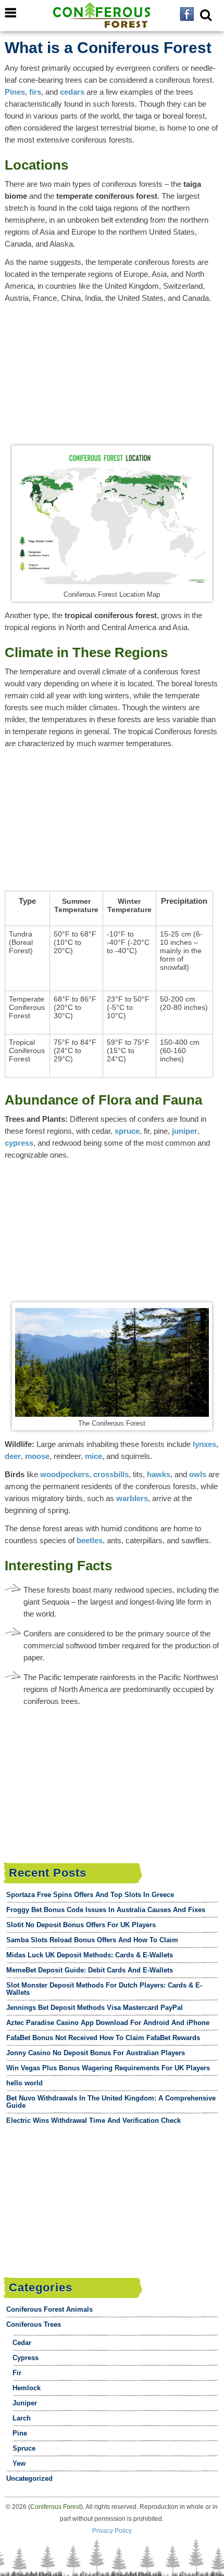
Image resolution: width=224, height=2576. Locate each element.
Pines (15, 92)
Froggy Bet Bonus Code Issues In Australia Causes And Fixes (106, 1910)
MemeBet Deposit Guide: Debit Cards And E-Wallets (90, 1970)
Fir (17, 2373)
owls (198, 1474)
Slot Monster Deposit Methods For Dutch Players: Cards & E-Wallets (104, 1989)
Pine (20, 2433)
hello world (24, 2083)
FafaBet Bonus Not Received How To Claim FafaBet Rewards (103, 2038)
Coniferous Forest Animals (49, 2309)
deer (13, 1456)
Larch (22, 2418)
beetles (90, 1540)
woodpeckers (65, 1474)
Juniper (25, 2403)
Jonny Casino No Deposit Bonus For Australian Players (96, 2053)
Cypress (26, 2358)
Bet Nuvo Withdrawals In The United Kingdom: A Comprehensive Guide (111, 2102)
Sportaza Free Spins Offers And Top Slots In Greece (90, 1895)
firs (35, 92)
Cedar (22, 2343)
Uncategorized (29, 2478)
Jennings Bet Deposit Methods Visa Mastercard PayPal (95, 2008)
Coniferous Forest (55, 2507)
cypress (19, 1143)
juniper (185, 1131)
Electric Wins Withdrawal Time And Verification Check (94, 2120)
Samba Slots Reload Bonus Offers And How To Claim (92, 1940)
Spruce (24, 2448)
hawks (159, 1474)
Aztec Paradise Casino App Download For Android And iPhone (108, 2023)
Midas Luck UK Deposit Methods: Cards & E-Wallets (90, 1955)
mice (94, 1456)
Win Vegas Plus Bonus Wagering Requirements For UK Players (108, 2068)
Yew (19, 2463)
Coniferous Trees (34, 2324)
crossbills (111, 1474)
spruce (127, 1131)
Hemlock (27, 2388)
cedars (72, 92)
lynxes (204, 1444)
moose (37, 1456)
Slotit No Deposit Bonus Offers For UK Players (81, 1925)
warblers (132, 1498)
